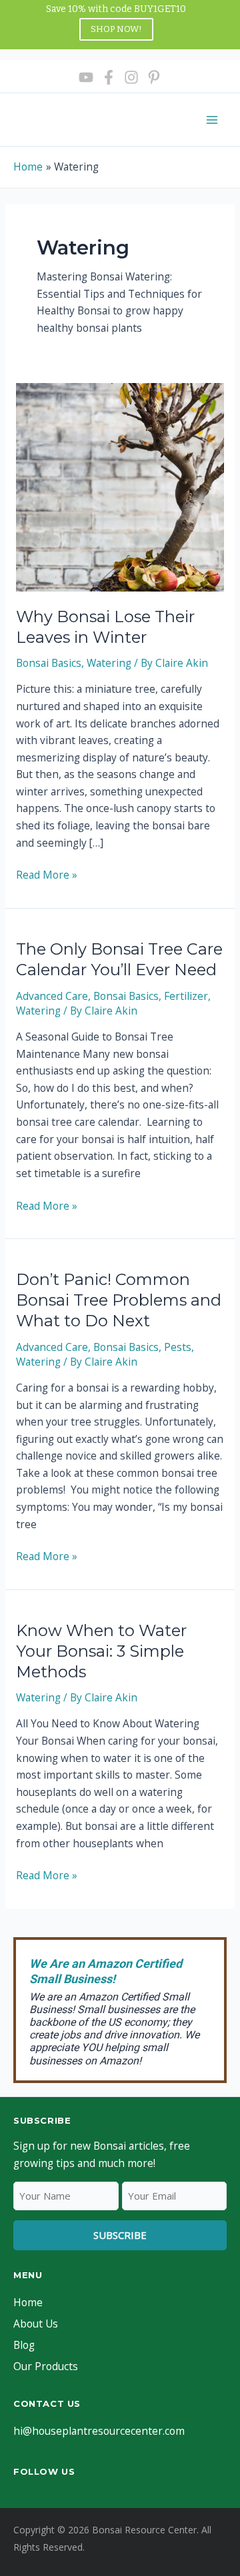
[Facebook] (109, 77)
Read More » (47, 875)
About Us (36, 2324)
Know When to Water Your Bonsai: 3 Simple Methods (101, 1651)
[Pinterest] (154, 77)
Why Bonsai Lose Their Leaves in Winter (105, 627)
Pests (178, 1347)
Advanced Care (52, 996)
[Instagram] (131, 77)
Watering (109, 663)
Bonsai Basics (49, 663)
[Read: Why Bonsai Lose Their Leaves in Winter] (120, 486)
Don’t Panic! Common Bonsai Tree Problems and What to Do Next (119, 1300)
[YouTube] (86, 77)
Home (28, 2302)
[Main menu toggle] (212, 120)
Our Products (46, 2366)
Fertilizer (186, 996)
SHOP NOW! (116, 29)
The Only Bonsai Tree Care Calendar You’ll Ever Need (119, 959)
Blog (24, 2345)
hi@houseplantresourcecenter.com (99, 2431)
